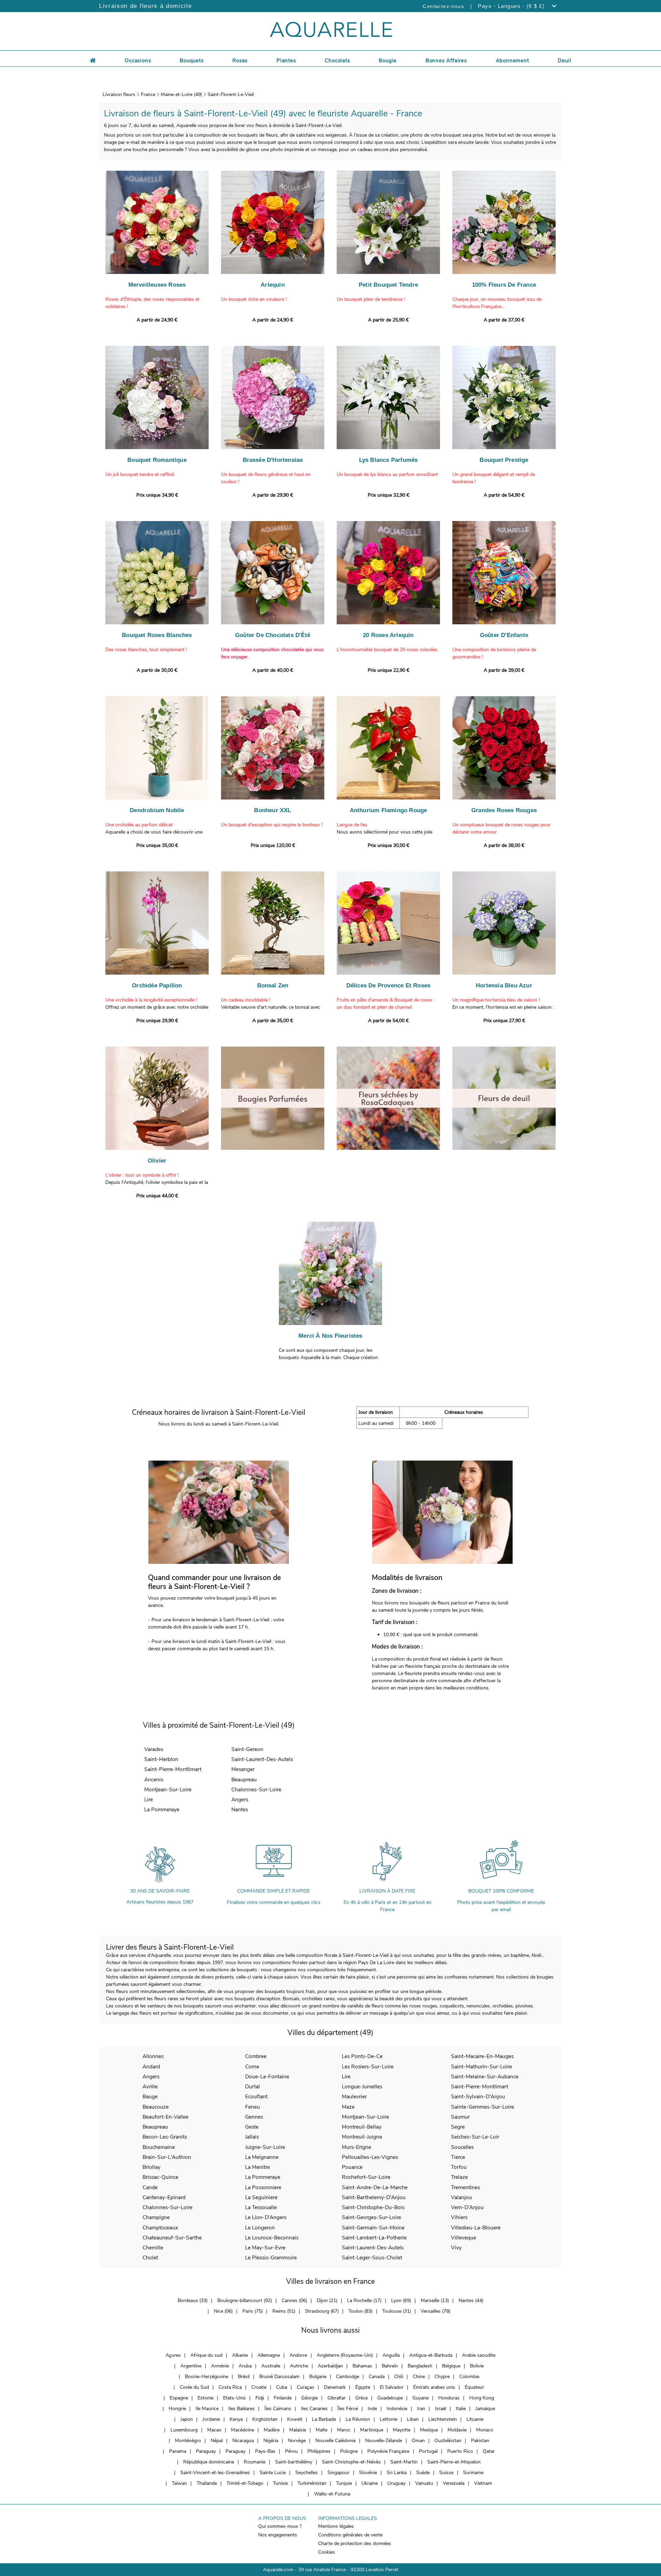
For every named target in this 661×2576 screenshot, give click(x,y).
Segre (458, 2127)
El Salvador (392, 2387)
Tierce (458, 2157)
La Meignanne (262, 2157)
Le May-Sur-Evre (265, 2248)
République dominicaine (209, 2462)
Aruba (245, 2366)
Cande (150, 2187)
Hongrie (177, 2409)
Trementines (465, 2187)
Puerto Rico (460, 2451)
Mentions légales (336, 2526)
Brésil (244, 2377)
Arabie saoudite (479, 2355)
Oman (418, 2441)
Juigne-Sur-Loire (265, 2147)
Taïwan (179, 2483)
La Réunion (358, 2419)
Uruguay (396, 2483)
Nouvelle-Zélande (384, 2441)
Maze (348, 2107)
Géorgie (309, 2398)
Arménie (220, 2366)
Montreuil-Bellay (362, 2127)
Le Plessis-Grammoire (271, 2257)
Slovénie (368, 2473)
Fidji (260, 2398)
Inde (372, 2409)
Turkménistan (312, 2483)
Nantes (240, 1809)
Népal (217, 2441)
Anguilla (391, 2355)
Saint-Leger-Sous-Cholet (372, 2257)
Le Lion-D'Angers (266, 2217)
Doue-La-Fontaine (267, 2076)
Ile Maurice (207, 2409)
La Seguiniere (261, 2197)
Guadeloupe (390, 2398)
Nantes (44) (471, 2301)
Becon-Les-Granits (165, 2137)
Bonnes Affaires (446, 61)
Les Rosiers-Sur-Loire (368, 2066)
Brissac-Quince (160, 2177)
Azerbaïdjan (330, 2366)
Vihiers (459, 2217)
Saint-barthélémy (294, 2462)
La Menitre (258, 2167)
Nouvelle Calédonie (335, 2441)
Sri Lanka (397, 2473)
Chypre (442, 2377)
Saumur (460, 2117)
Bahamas (362, 2366)
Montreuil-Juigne (362, 2137)
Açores (173, 2355)
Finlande (283, 2398)
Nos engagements (278, 2535)
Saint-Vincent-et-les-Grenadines (215, 2473)
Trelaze (459, 2177)
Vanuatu (424, 2483)
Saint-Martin (404, 2462)
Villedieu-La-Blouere (476, 2228)
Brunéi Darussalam (279, 2377)
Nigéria (271, 2441)
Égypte (363, 2387)
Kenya (236, 2419)
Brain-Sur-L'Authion (167, 2157)
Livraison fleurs (119, 94)
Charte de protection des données (355, 2543)
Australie (271, 2366)
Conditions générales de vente (350, 2535)
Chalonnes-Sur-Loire (256, 1789)
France (148, 94)
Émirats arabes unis (434, 2387)
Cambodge (348, 2377)
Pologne (349, 2451)
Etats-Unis (234, 2398)
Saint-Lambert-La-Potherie (374, 2238)
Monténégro (188, 2441)
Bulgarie (318, 2377)
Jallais (252, 2137)
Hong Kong (482, 2398)
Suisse (446, 2473)
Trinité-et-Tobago (245, 2483)
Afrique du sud (206, 2355)
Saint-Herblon (161, 1759)
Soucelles (462, 2147)
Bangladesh (420, 2366)
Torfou (459, 2167)
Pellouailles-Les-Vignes (370, 2157)
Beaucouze (156, 2107)
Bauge (150, 2096)
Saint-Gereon (247, 1749)
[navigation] (138, 60)
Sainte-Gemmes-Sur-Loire (482, 2107)
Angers (240, 1799)
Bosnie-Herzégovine (207, 2377)
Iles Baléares (242, 2409)
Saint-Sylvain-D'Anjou (478, 2096)
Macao (214, 2430)
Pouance (352, 2167)
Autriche (299, 2366)
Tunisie (280, 2483)
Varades (154, 1749)
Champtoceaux (160, 2228)
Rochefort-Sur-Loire (366, 2177)
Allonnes (153, 2056)
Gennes (254, 2117)
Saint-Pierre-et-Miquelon (454, 2462)
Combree (256, 2056)
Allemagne (269, 2355)
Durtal (253, 2086)
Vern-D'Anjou (467, 2207)
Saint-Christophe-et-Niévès (351, 2462)
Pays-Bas (265, 2451)
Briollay (151, 2167)
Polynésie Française (388, 2451)
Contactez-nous (443, 6)
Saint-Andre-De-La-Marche (375, 2187)
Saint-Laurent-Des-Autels (262, 1759)
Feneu (253, 2107)
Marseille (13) (435, 2301)
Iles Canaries (314, 2409)
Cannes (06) (294, 2301)
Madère (272, 2430)
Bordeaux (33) (193, 2301)
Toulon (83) (360, 2311)
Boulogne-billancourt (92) (245, 2301)
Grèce (361, 2398)
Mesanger (243, 1769)
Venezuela (454, 2483)
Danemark (335, 2387)
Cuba (282, 2387)
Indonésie (397, 2409)
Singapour (338, 2473)
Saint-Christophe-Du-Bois (373, 2207)
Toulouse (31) (397, 2311)
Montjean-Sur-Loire (168, 1789)
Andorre (298, 2355)
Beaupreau (244, 1779)
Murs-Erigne (356, 2147)
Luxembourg (184, 2430)
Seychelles (307, 2473)
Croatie (259, 2387)
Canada (377, 2377)
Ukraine (370, 2483)
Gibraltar (337, 2398)
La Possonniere (263, 2187)
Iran (421, 2409)
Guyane (421, 2398)
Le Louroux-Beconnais (272, 2238)
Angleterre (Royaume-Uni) (345, 2355)
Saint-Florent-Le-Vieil (231, 94)
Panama (178, 2451)
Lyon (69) (401, 2301)
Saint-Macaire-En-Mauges (482, 2056)
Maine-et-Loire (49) (181, 94)
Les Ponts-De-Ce (362, 2056)
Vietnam (483, 2483)
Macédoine (243, 2430)
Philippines (319, 2451)
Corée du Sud (194, 2387)
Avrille (150, 2086)
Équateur (474, 2387)
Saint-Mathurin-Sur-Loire (481, 2066)
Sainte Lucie (273, 2473)
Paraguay (206, 2451)
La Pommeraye (162, 1809)
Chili (399, 2377)
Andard (151, 2066)
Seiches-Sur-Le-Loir (475, 2137)
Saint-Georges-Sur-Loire (371, 2217)
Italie (461, 2409)
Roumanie (255, 2462)
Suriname (473, 2473)
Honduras (449, 2398)
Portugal (428, 2451)
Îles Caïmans (278, 2409)
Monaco (485, 2430)
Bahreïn (390, 2366)
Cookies (327, 2552)
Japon (187, 2419)
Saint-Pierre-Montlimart (173, 1769)
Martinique (372, 2430)
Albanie (240, 2355)
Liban (413, 2419)
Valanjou (461, 2197)
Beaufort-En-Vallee (165, 2117)
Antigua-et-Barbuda (431, 2355)
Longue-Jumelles (362, 2086)
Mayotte (402, 2430)
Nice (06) (223, 2311)
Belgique (451, 2366)
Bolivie (477, 2366)
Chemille (153, 2248)
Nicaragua (243, 2441)
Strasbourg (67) (322, 2311)
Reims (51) (284, 2311)
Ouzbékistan (448, 2441)
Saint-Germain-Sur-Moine (373, 2228)
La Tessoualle (261, 2207)
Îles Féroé (348, 2409)
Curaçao (306, 2387)
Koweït (295, 2419)
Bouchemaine (159, 2147)
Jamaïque (485, 2409)
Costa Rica (230, 2387)
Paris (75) (253, 2311)
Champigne (156, 2217)
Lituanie (475, 2419)
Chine (419, 2377)
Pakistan (480, 2441)
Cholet (150, 2257)
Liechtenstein (443, 2419)
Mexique (429, 2430)
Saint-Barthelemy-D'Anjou (374, 2197)
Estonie (206, 2398)
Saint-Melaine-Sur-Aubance (485, 2076)
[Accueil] (93, 60)
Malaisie (298, 2430)
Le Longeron (260, 2228)
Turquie (344, 2483)
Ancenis (154, 1779)
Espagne (179, 2398)
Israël (440, 2409)
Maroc (344, 2430)
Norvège (297, 2441)
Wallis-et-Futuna (332, 2494)
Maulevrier (354, 2096)
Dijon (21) (327, 2301)
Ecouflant (256, 2096)
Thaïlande (207, 2483)
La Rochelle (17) (364, 2301)
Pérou (291, 2451)
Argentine (191, 2366)
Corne (252, 2066)
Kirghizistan (265, 2419)
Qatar (489, 2451)
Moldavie (457, 2430)
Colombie (469, 2377)
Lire (149, 1799)
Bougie (388, 61)
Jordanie (211, 2419)
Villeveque (464, 2238)
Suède (423, 2473)
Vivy (456, 2248)
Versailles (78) (436, 2311)
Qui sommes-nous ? (280, 2526)
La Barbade (324, 2419)
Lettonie (389, 2419)
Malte (322, 2430)
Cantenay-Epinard (164, 2197)
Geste (252, 2127)
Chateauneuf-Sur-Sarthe (172, 2238)
